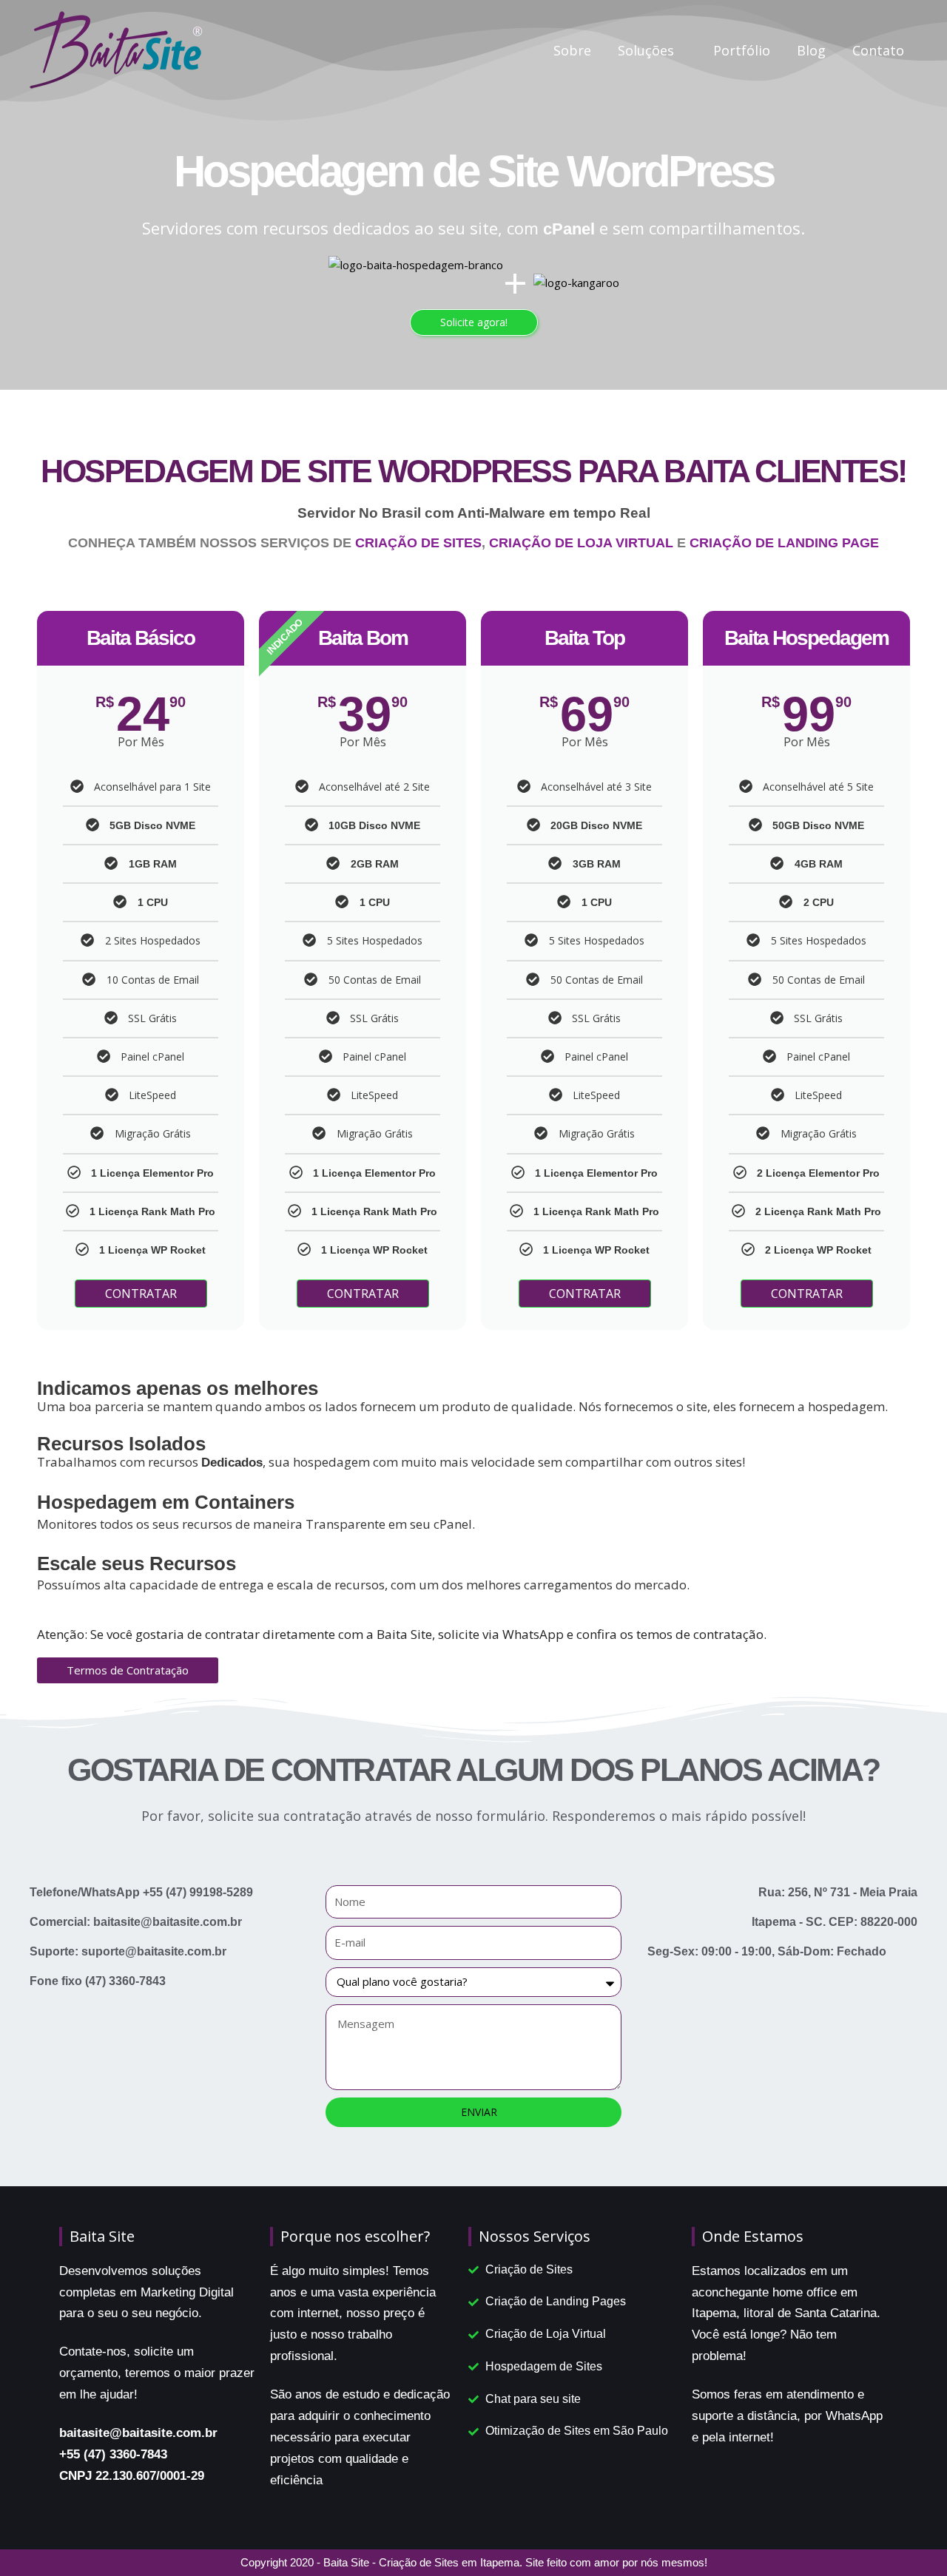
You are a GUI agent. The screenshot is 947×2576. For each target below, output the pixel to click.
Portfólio (742, 50)
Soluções (646, 50)
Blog (811, 50)
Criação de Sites (418, 543)
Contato (878, 50)
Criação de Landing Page (784, 543)
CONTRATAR (141, 1294)
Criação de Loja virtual (581, 543)
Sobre (572, 50)
